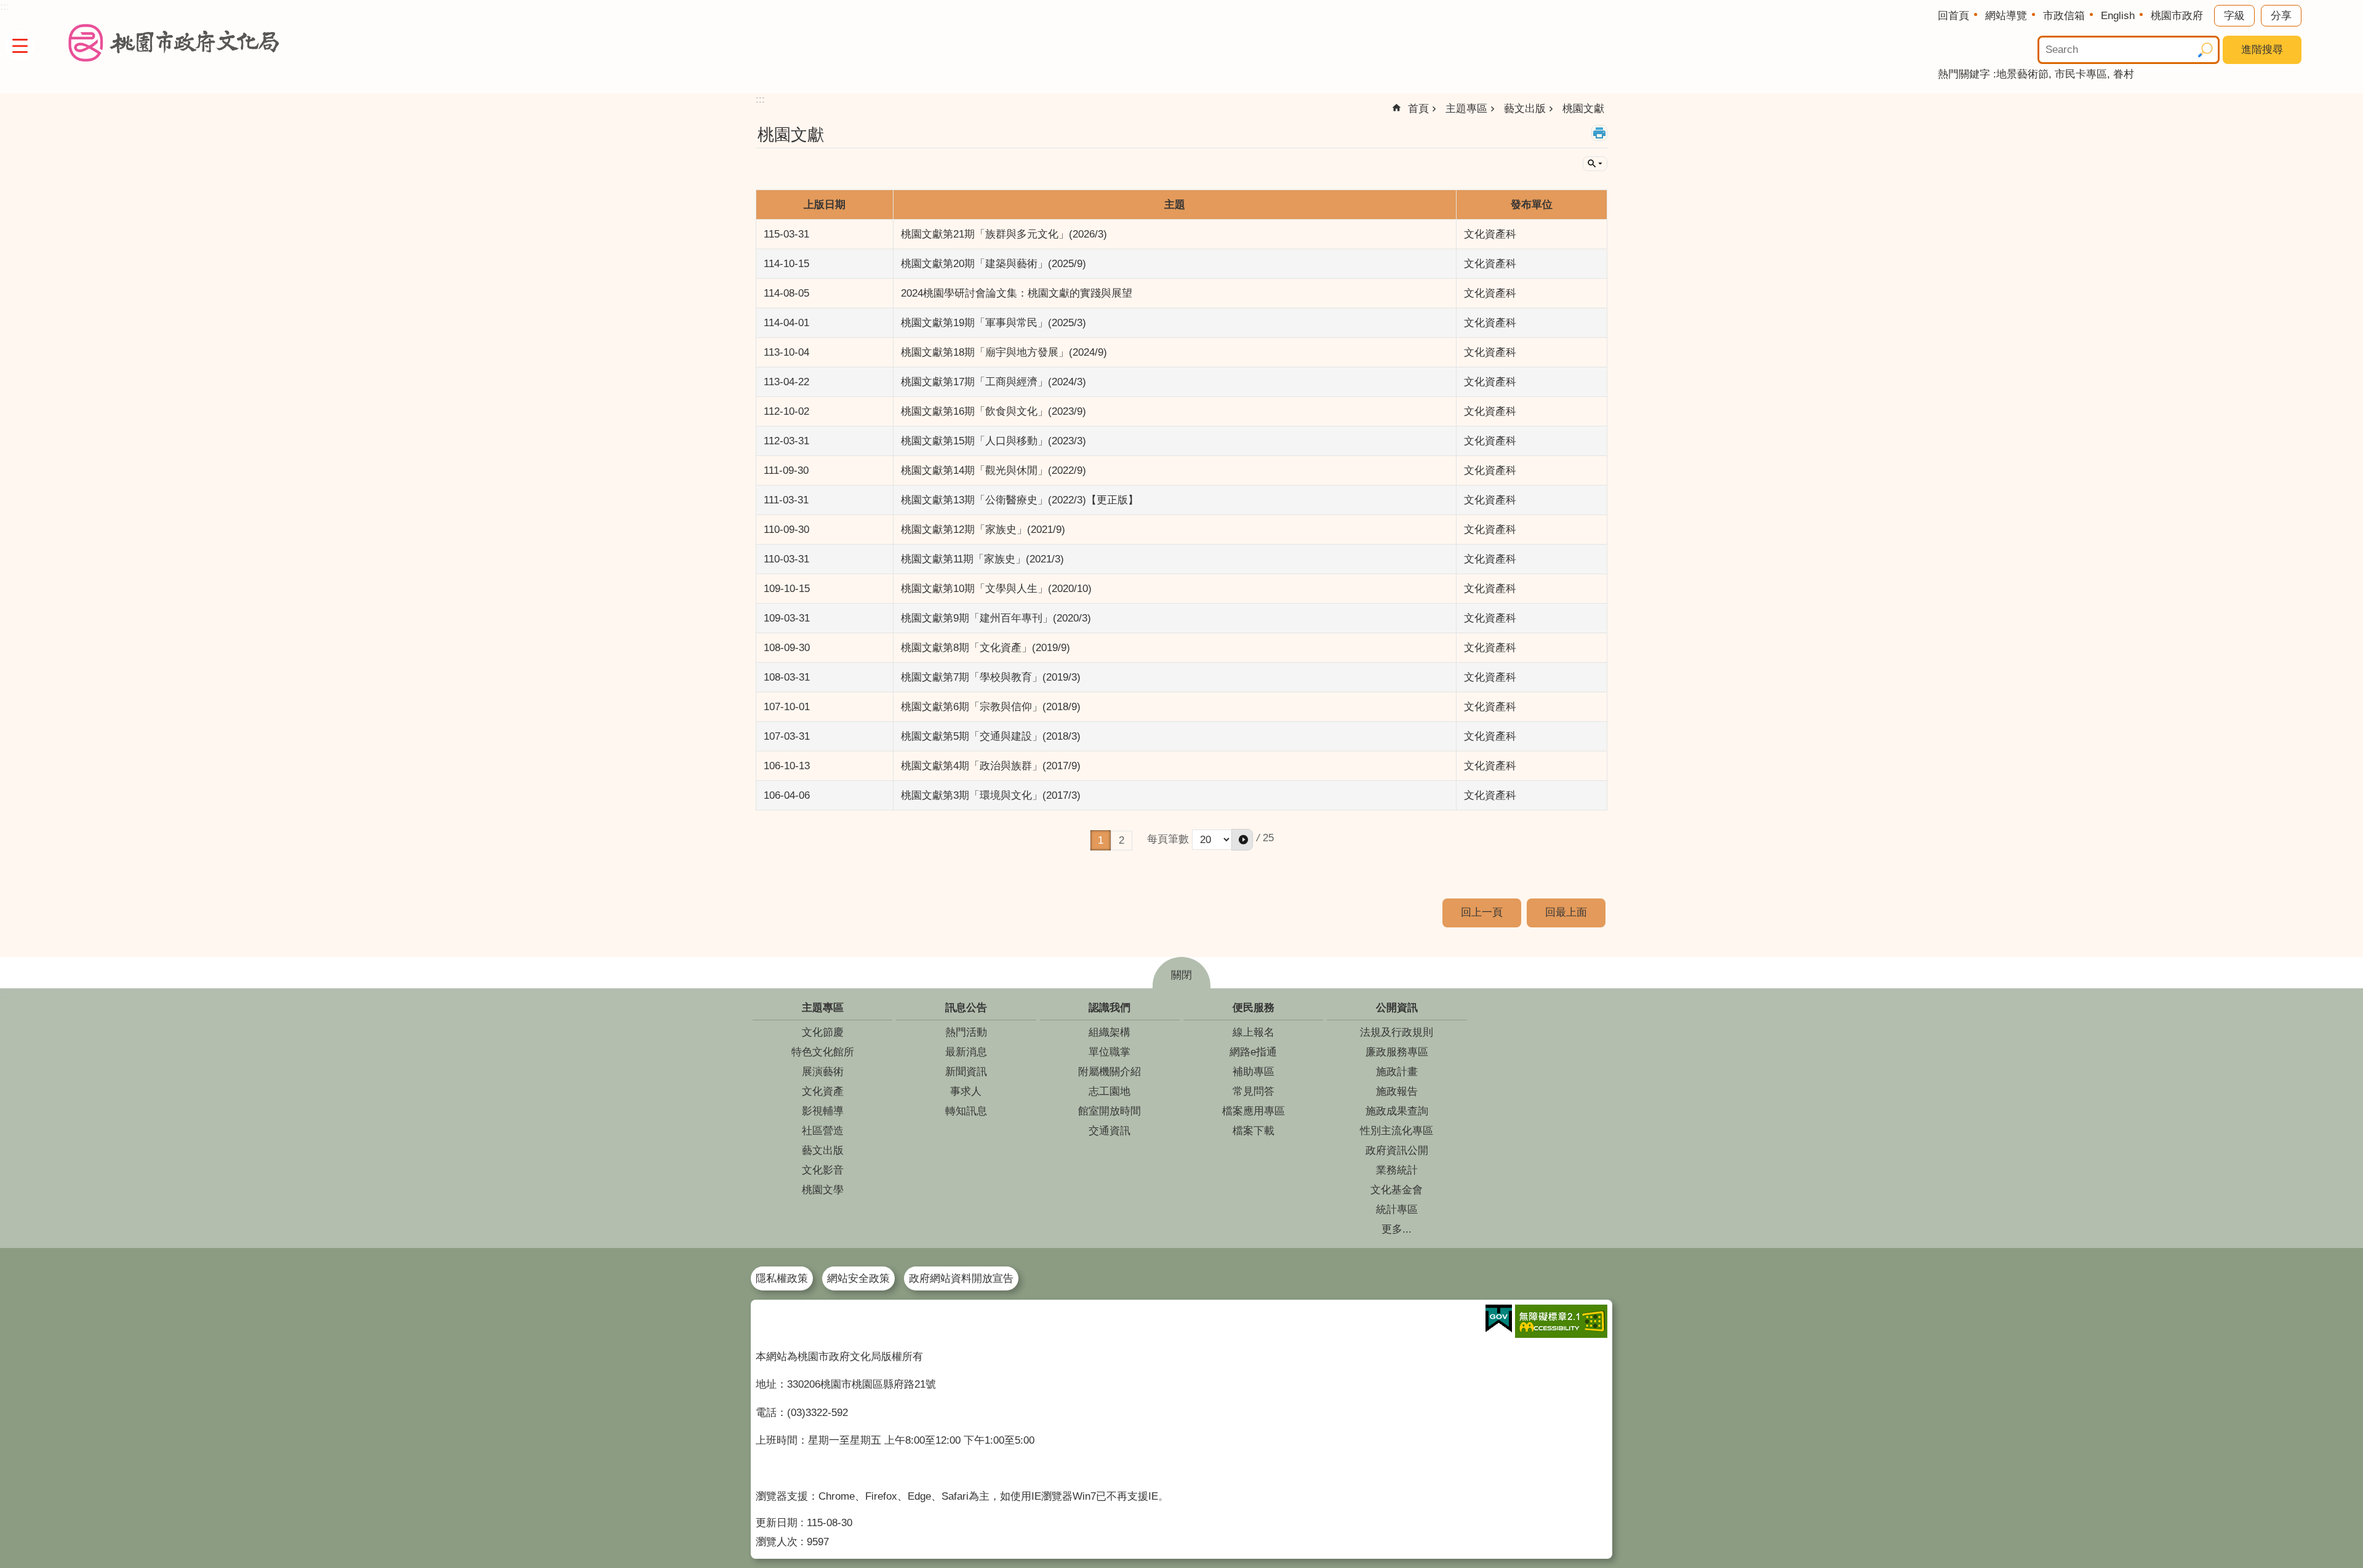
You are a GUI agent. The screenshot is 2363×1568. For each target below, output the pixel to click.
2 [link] (1122, 840)
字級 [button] (2234, 16)
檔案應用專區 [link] (1253, 1111)
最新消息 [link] (966, 1052)
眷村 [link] (2124, 74)
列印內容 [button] (1599, 133)
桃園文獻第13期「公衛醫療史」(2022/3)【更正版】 (1020, 500)
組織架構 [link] (1110, 1032)
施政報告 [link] (1397, 1091)
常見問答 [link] (1253, 1091)
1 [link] (1101, 840)
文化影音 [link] (823, 1170)
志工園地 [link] (1110, 1091)
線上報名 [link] (1253, 1032)
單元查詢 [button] (1595, 164)
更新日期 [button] (777, 1523)
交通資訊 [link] (1110, 1131)
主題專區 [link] (1466, 109)
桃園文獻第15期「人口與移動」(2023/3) (994, 441)
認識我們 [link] (1110, 1008)
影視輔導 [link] (823, 1111)
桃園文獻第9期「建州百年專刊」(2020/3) (996, 618)
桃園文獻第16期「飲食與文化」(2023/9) (994, 411)
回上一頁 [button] (1482, 912)
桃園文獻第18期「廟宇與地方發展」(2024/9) (1004, 352)
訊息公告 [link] (966, 1008)
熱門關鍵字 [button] (1964, 74)
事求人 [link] (966, 1091)
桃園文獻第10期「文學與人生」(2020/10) (996, 589)
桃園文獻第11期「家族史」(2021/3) (982, 559)
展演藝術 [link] (823, 1072)
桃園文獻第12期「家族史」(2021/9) (983, 530)
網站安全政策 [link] (858, 1278)
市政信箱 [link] (2064, 16)
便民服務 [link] (1253, 1008)
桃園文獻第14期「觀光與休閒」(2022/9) (994, 470)
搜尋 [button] (2205, 50)
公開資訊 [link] (1397, 1008)
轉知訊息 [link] (966, 1111)
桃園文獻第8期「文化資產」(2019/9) (986, 648)
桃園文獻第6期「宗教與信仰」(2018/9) (991, 707)
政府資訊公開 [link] (1397, 1150)
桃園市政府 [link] (2177, 16)
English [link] (2118, 16)
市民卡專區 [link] (2081, 74)
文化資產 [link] (823, 1091)
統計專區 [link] (1397, 1210)
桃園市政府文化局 (174, 43)
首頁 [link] (1418, 109)
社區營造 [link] (823, 1131)
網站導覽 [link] (2006, 16)
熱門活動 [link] (966, 1032)
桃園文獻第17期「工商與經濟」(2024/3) (994, 382)
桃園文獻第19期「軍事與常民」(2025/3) (994, 323)
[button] (1242, 840)
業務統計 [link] (1397, 1170)
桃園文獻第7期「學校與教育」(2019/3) (991, 677)
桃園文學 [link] (823, 1190)
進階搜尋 (2262, 50)
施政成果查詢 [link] (1397, 1111)
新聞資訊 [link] (966, 1072)
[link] (1499, 1319)
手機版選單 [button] (20, 46)
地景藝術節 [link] (2022, 74)
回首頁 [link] (1953, 16)
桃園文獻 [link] (1583, 109)
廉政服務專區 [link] (1397, 1052)
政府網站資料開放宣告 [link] (961, 1278)
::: (5, 994)
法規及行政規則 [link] (1397, 1032)
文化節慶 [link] (823, 1032)
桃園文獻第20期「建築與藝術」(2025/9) (994, 264)
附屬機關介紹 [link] (1110, 1072)
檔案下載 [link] (1253, 1131)
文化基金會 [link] (1397, 1190)
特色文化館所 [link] (823, 1052)
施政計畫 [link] (1397, 1072)
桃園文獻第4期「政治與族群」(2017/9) (991, 766)
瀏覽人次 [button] (777, 1542)
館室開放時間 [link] (1110, 1111)
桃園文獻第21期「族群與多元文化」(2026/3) (1004, 234)
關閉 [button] (1181, 975)
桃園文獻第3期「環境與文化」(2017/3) (991, 795)
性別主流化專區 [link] (1397, 1131)
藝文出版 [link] (1525, 109)
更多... (1397, 1229)
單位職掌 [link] (1110, 1052)
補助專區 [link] (1253, 1072)
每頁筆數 (1168, 839)
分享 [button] (2281, 16)
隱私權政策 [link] (782, 1278)
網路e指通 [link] (1253, 1052)
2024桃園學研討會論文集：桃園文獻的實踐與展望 (1017, 293)
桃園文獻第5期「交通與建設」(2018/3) (991, 736)
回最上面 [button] (1566, 912)
